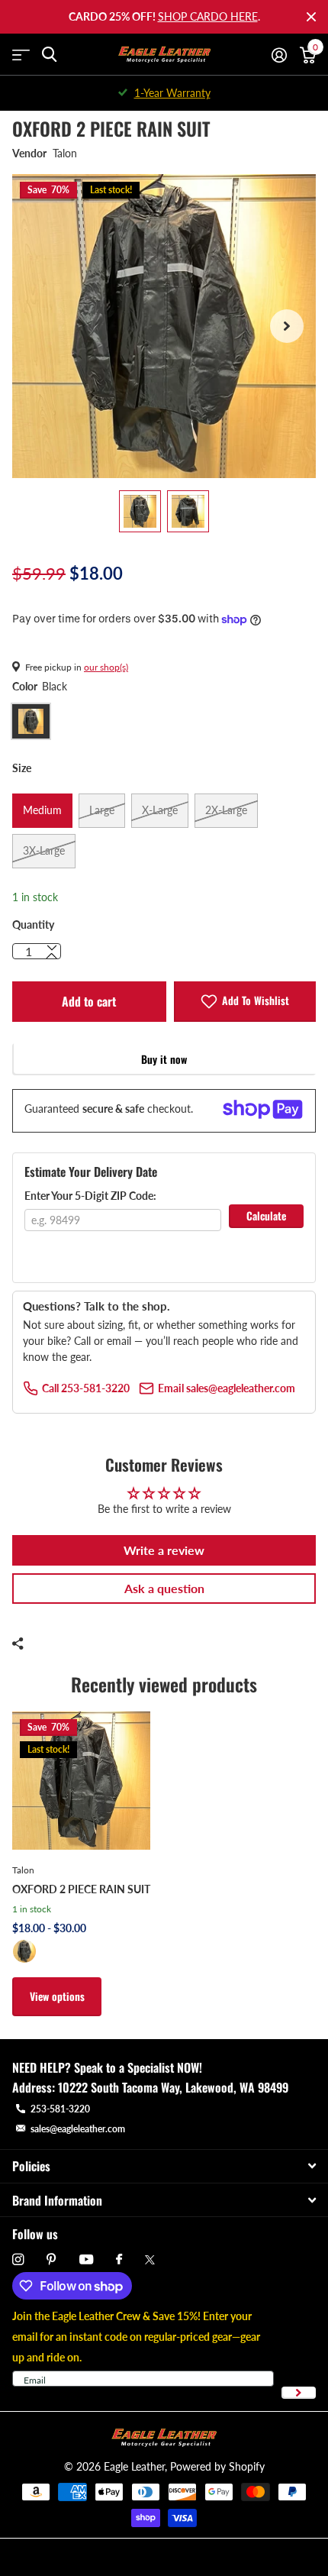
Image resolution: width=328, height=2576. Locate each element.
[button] (287, 326)
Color (40, 686)
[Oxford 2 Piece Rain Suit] (81, 1781)
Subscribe (299, 2393)
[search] (49, 55)
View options (57, 1996)
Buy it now (164, 1059)
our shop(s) (106, 667)
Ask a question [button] (164, 1588)
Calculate (266, 1215)
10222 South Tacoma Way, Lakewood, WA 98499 (173, 2087)
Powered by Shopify (217, 2466)
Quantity (33, 924)
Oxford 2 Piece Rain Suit (81, 1889)
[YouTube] (86, 2260)
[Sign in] (279, 55)
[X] (150, 2260)
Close (311, 17)
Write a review (164, 1550)
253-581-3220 (60, 2109)
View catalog (21, 55)
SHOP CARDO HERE (208, 16)
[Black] (24, 1951)
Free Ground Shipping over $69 (172, 93)
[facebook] (119, 2260)
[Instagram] (18, 2259)
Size (22, 768)
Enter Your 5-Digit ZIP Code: (90, 1196)
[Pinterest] (51, 2259)
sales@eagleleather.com (78, 2129)
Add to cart (89, 1001)
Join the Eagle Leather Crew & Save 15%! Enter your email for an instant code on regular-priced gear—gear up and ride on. (136, 2337)
